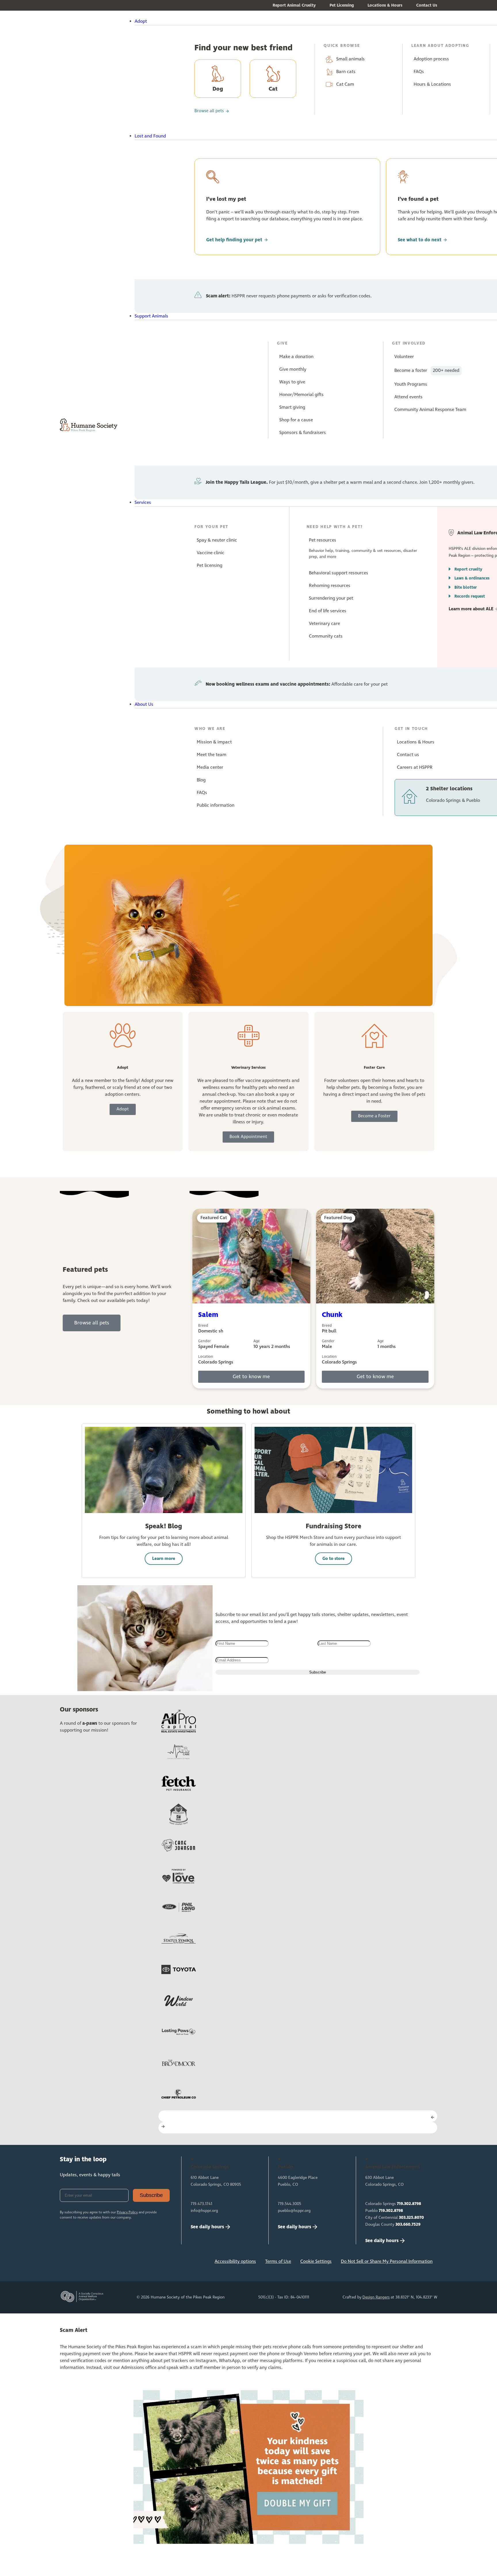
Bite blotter (466, 587)
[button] (264, 22)
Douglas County (393, 2225)
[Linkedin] (105, 2263)
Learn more (164, 1559)
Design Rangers (376, 2297)
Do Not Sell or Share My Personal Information (387, 2262)
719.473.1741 (201, 2204)
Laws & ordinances (472, 578)
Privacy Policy (127, 2212)
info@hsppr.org (204, 2211)
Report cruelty (468, 569)
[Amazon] (124, 2263)
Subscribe (151, 2195)
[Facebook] (67, 2263)
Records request (470, 596)
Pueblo (384, 2211)
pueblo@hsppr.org (294, 2211)
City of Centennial (395, 2218)
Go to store (333, 1559)
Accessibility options (235, 2262)
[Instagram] (86, 2263)
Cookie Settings (316, 2262)
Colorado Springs (393, 2204)
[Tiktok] (143, 2263)
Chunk (332, 1315)
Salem (208, 1315)
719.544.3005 (289, 2204)
